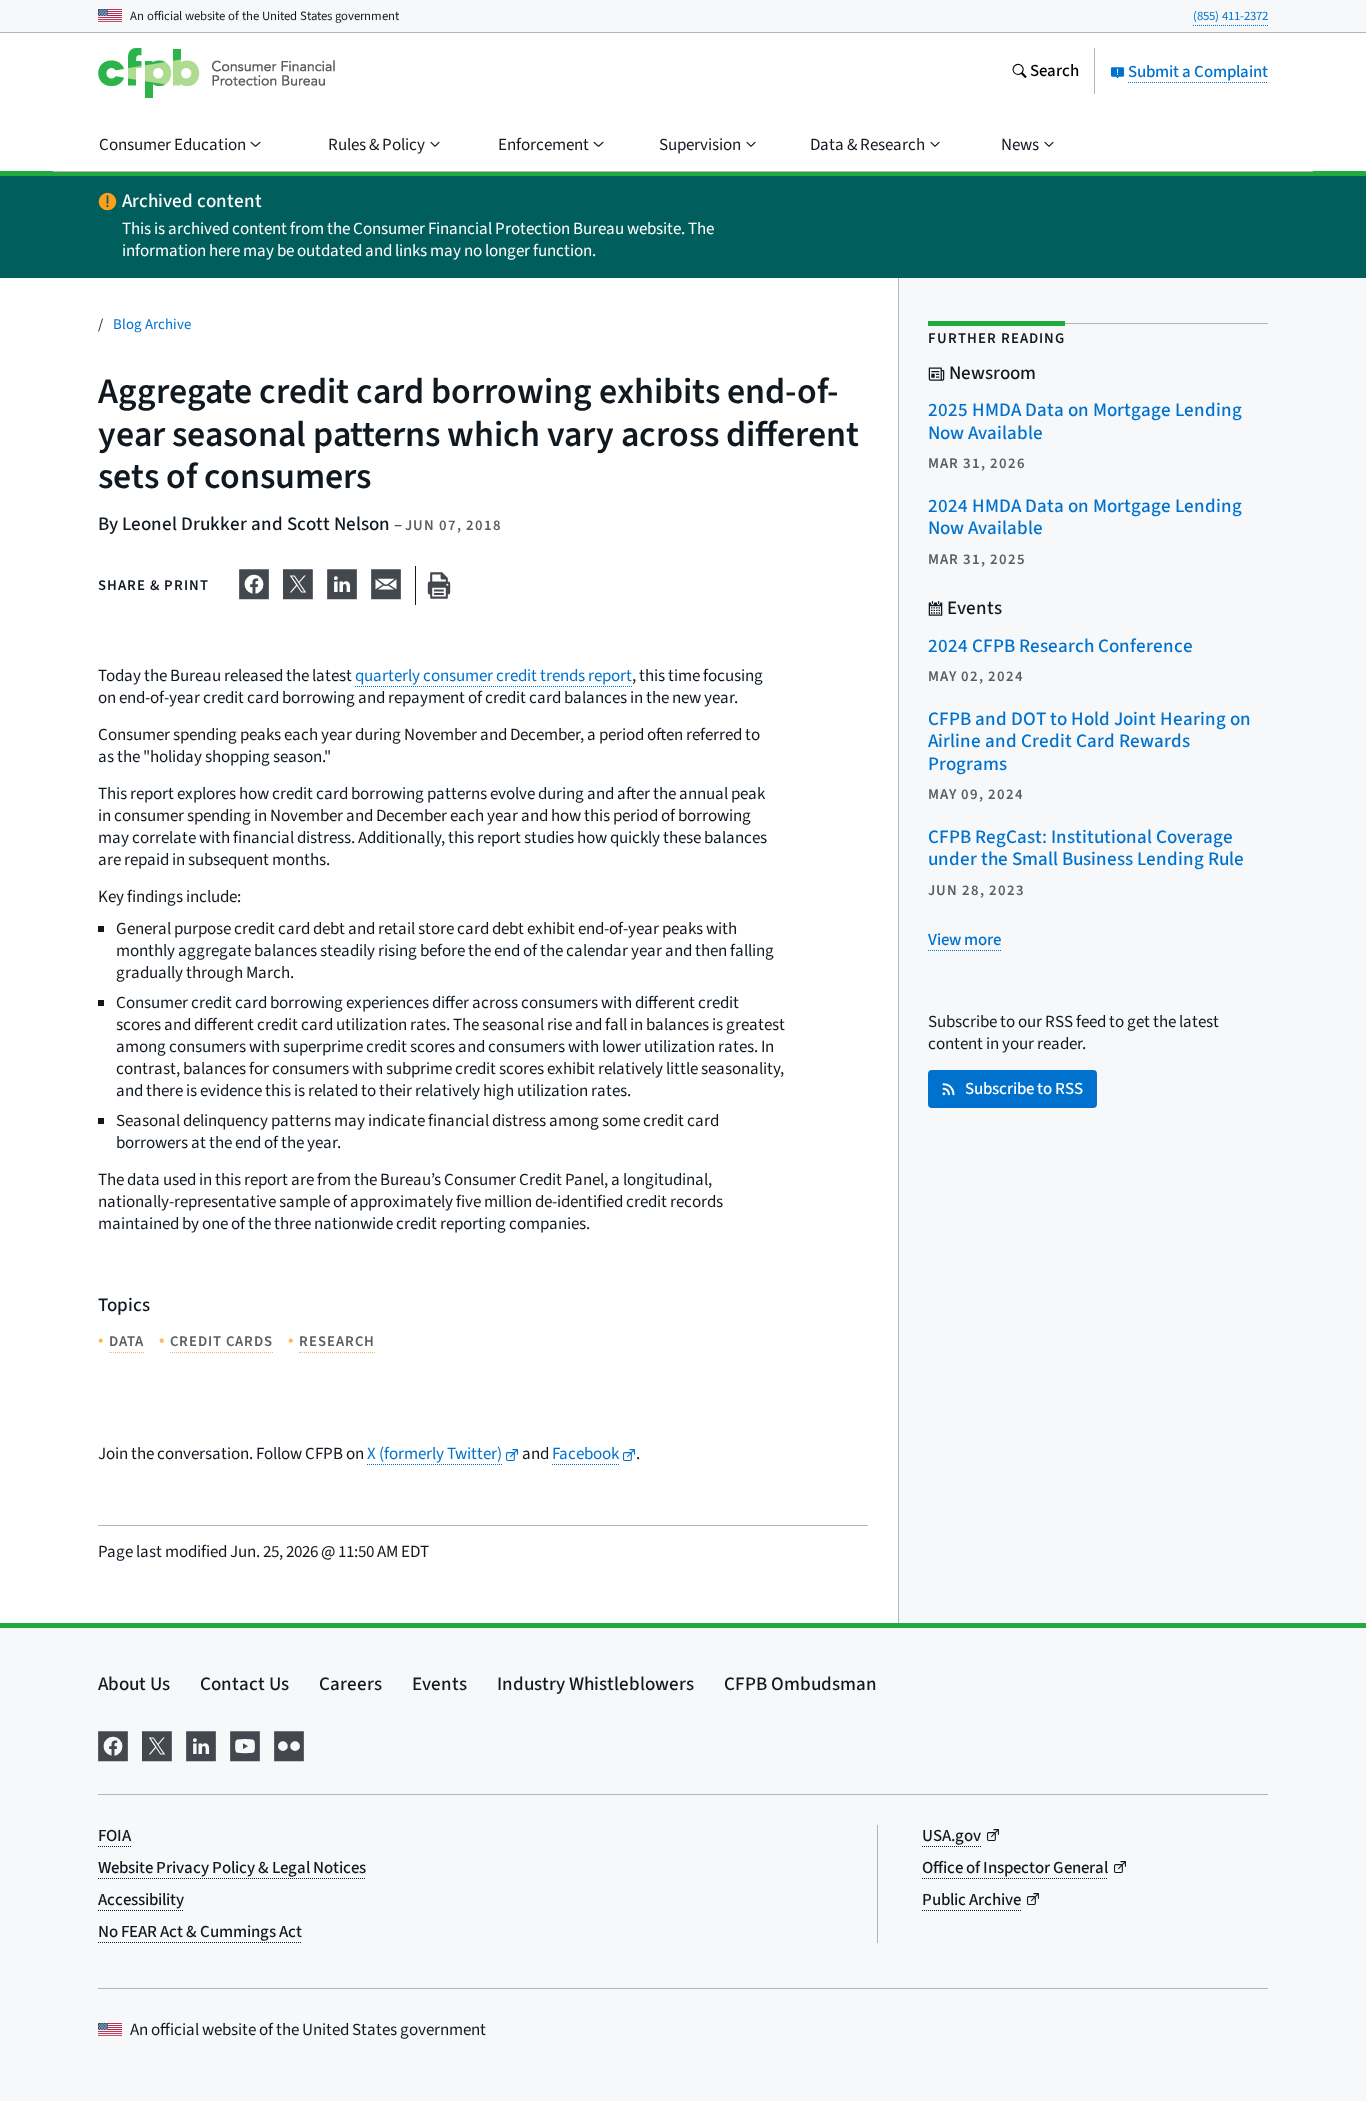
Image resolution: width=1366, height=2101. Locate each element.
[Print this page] (439, 585)
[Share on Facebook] (254, 582)
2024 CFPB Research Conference (1060, 646)
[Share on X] (298, 582)
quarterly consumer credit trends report (493, 676)
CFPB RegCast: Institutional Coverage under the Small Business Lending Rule (1086, 849)
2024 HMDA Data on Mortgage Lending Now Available (1085, 518)
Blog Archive (152, 324)
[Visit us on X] (157, 1744)
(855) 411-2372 (1230, 16)
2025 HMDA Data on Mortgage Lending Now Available (1085, 422)
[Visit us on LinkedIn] (201, 1744)
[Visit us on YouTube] (245, 1744)
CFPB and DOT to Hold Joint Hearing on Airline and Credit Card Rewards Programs (1089, 742)
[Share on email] (386, 582)
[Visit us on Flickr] (289, 1744)
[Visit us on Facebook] (113, 1744)
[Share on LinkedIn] (342, 582)
